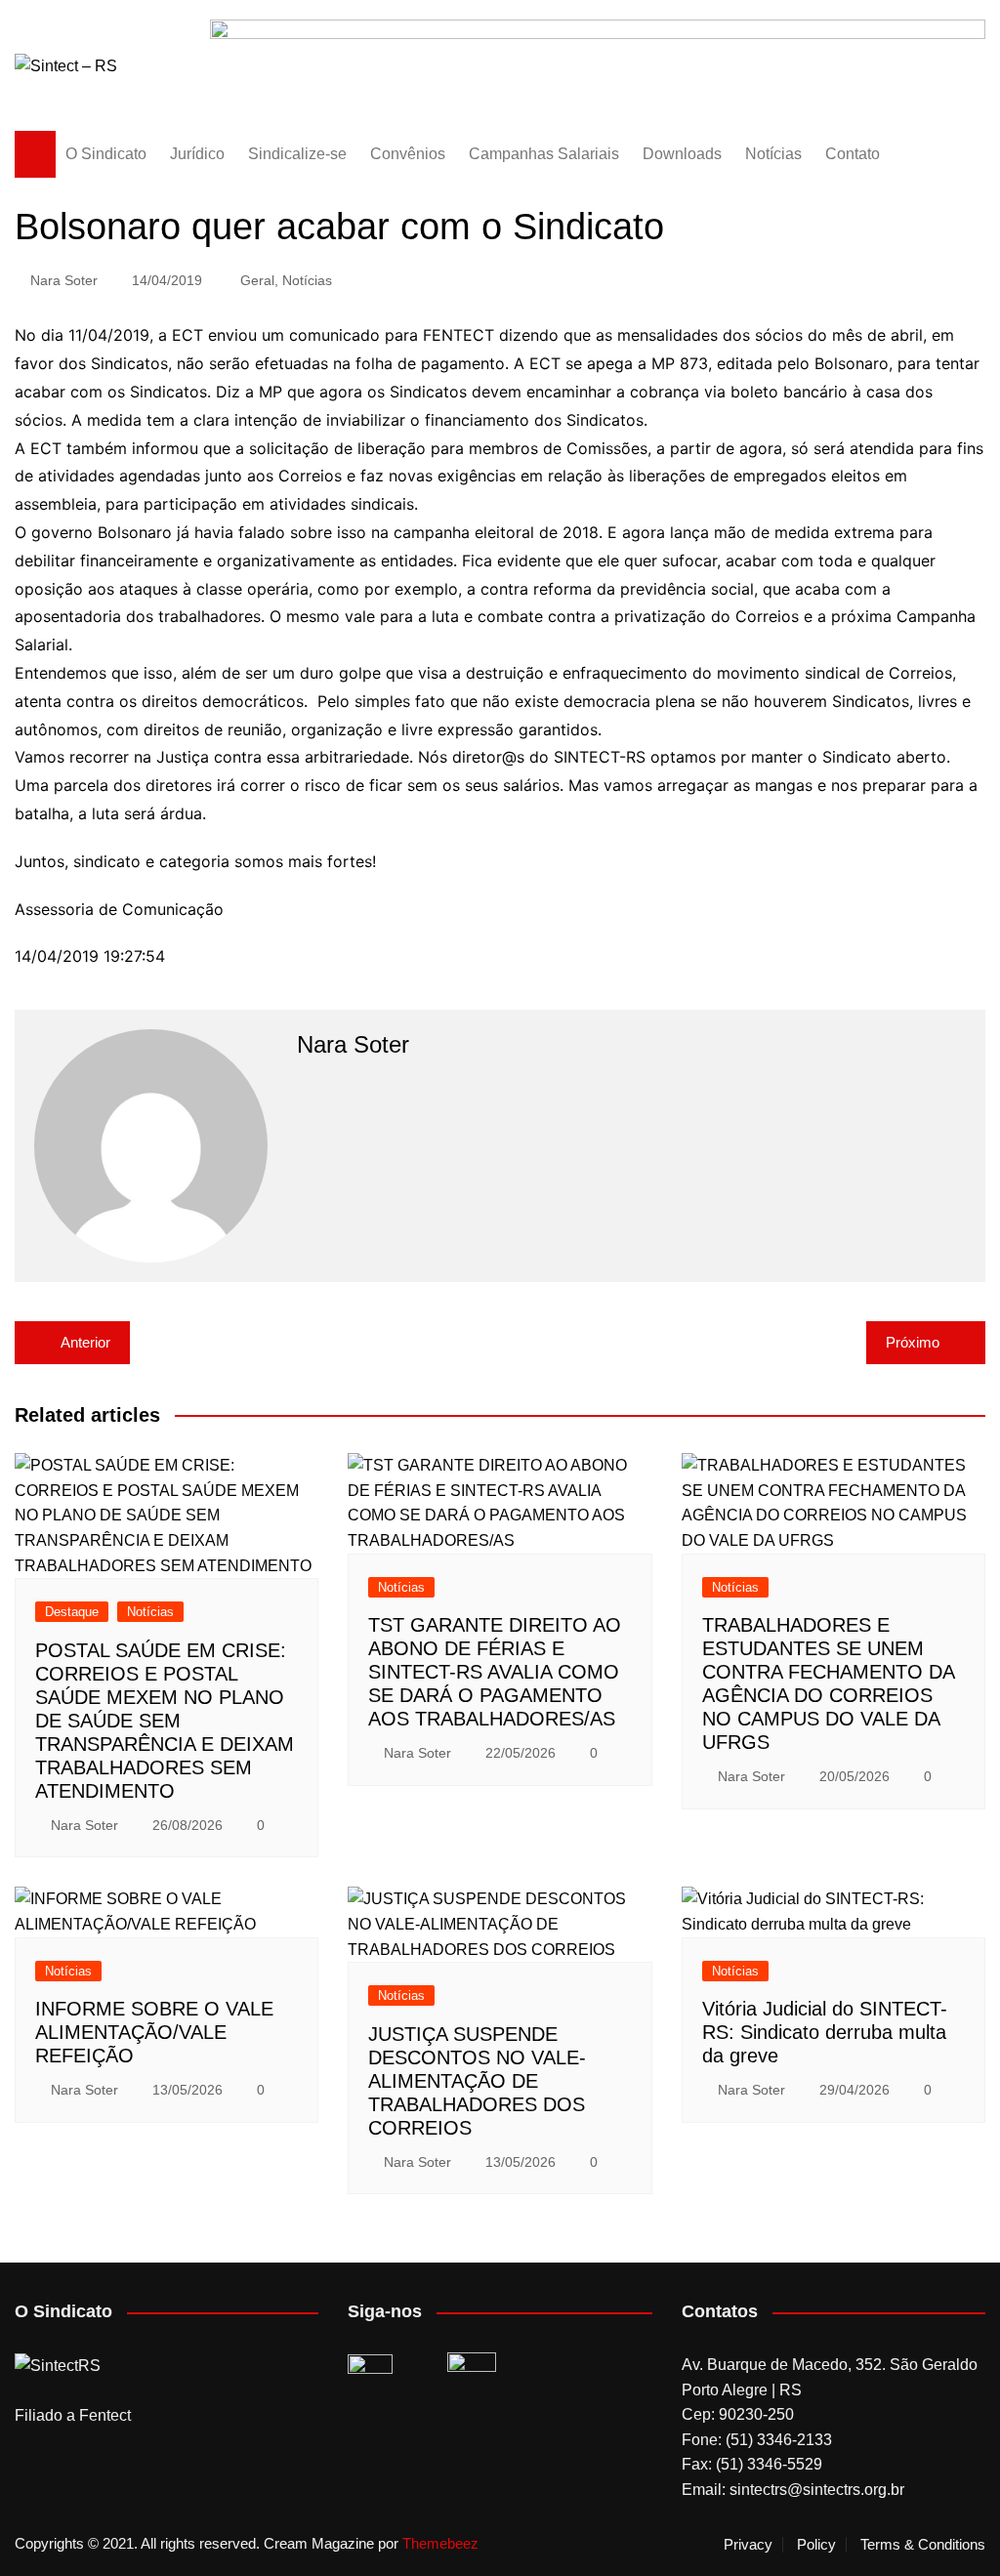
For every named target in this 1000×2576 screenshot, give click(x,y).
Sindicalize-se (297, 154)
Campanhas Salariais (544, 154)
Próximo (913, 1342)
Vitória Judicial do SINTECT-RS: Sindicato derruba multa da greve (825, 2032)
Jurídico (197, 154)
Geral (257, 280)
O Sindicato (106, 154)
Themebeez (440, 2543)
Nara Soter (64, 280)
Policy (816, 2545)
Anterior (85, 1342)
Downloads (682, 154)
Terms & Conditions (923, 2545)
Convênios (408, 154)
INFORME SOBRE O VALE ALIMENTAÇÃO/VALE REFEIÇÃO (154, 2032)
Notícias (773, 154)
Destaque (72, 1612)
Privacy (748, 2545)
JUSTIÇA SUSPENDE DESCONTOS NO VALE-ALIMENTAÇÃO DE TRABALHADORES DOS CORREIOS (477, 2081)
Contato (853, 154)
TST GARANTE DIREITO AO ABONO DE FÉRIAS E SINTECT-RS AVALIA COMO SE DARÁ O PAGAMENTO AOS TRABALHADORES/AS (495, 1672)
